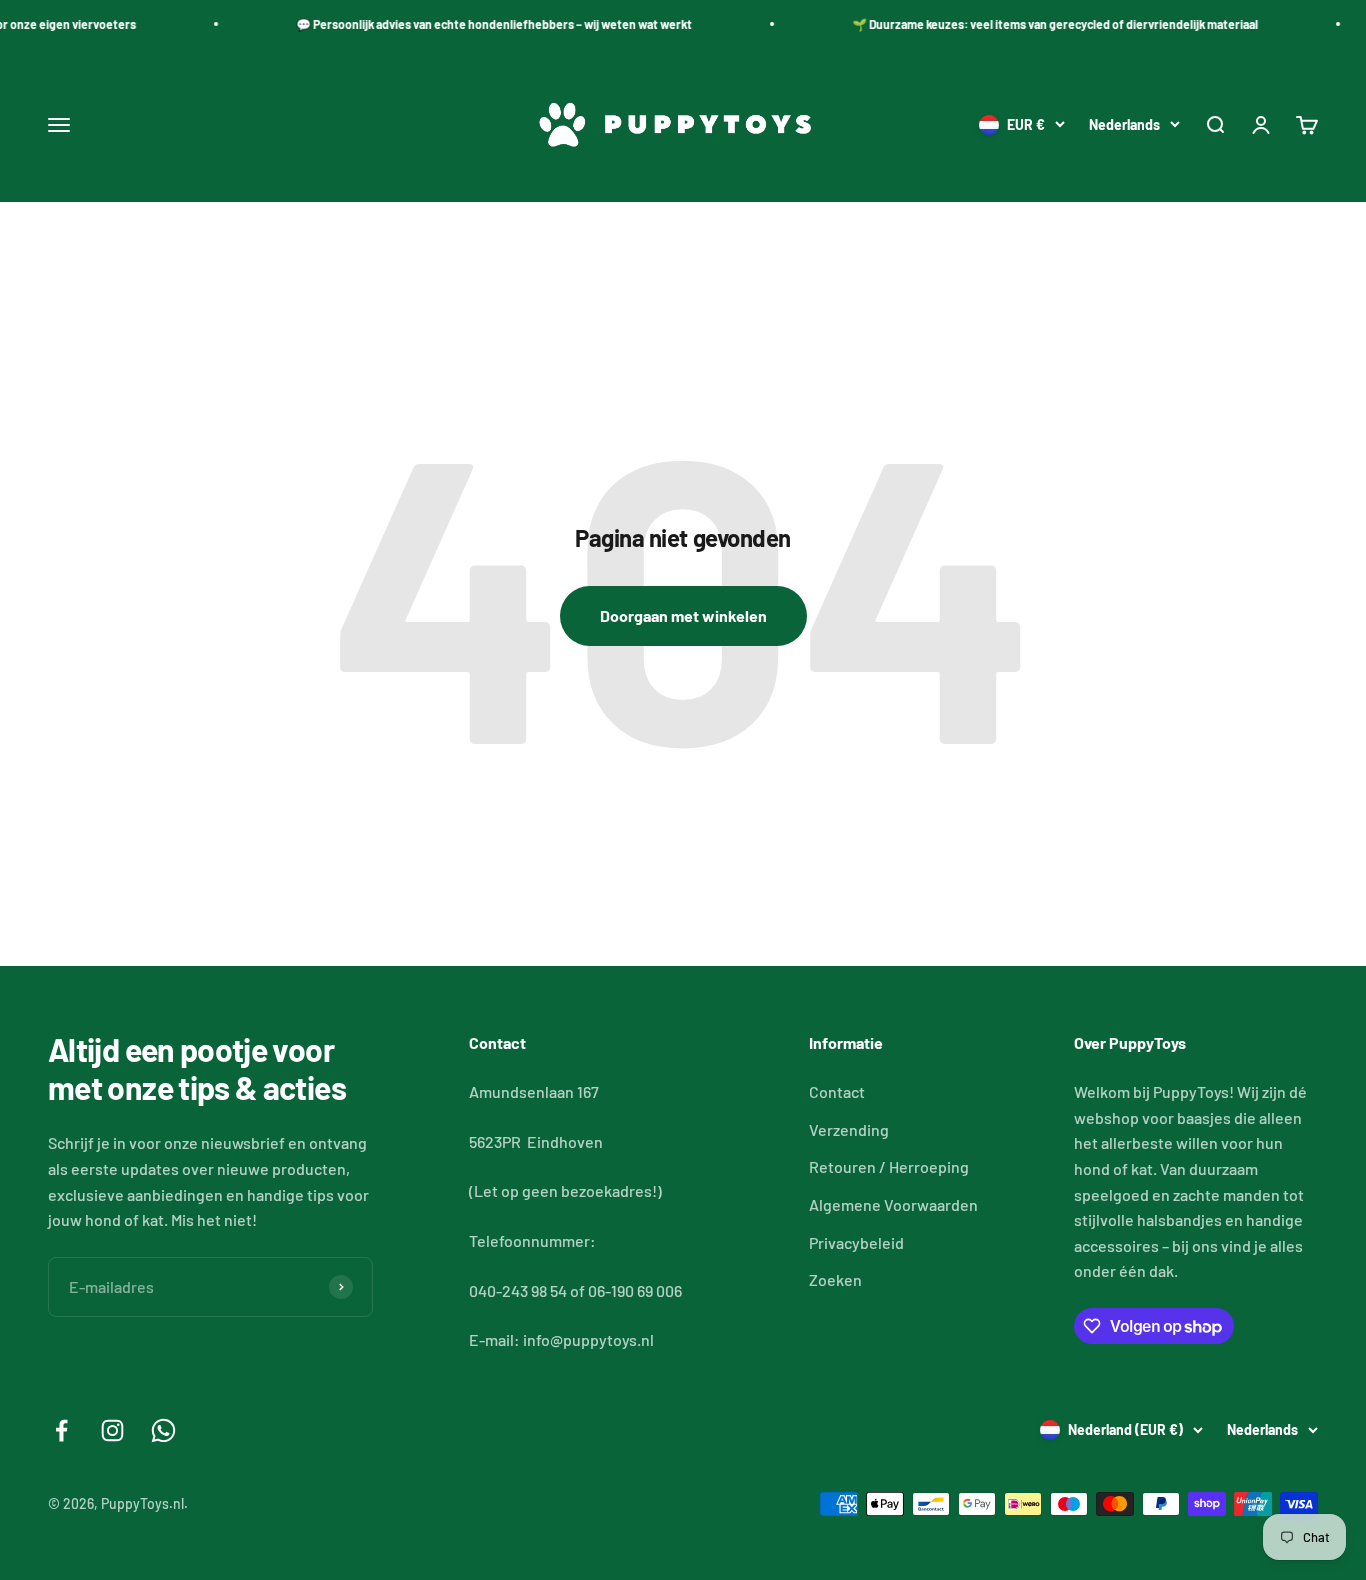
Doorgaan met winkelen (683, 615)
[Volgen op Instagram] (112, 1430)
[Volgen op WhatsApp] (163, 1430)
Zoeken (835, 1279)
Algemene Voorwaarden (893, 1204)
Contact (837, 1091)
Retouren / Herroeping (889, 1166)
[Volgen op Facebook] (61, 1430)
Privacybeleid (856, 1242)
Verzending (849, 1129)
